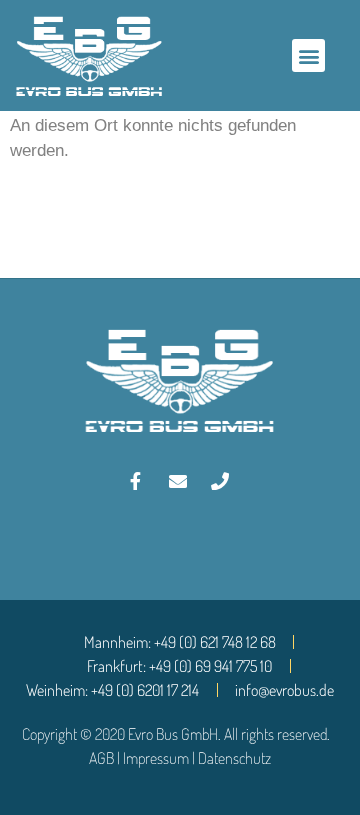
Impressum (156, 758)
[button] (308, 55)
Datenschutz (234, 758)
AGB (101, 758)
